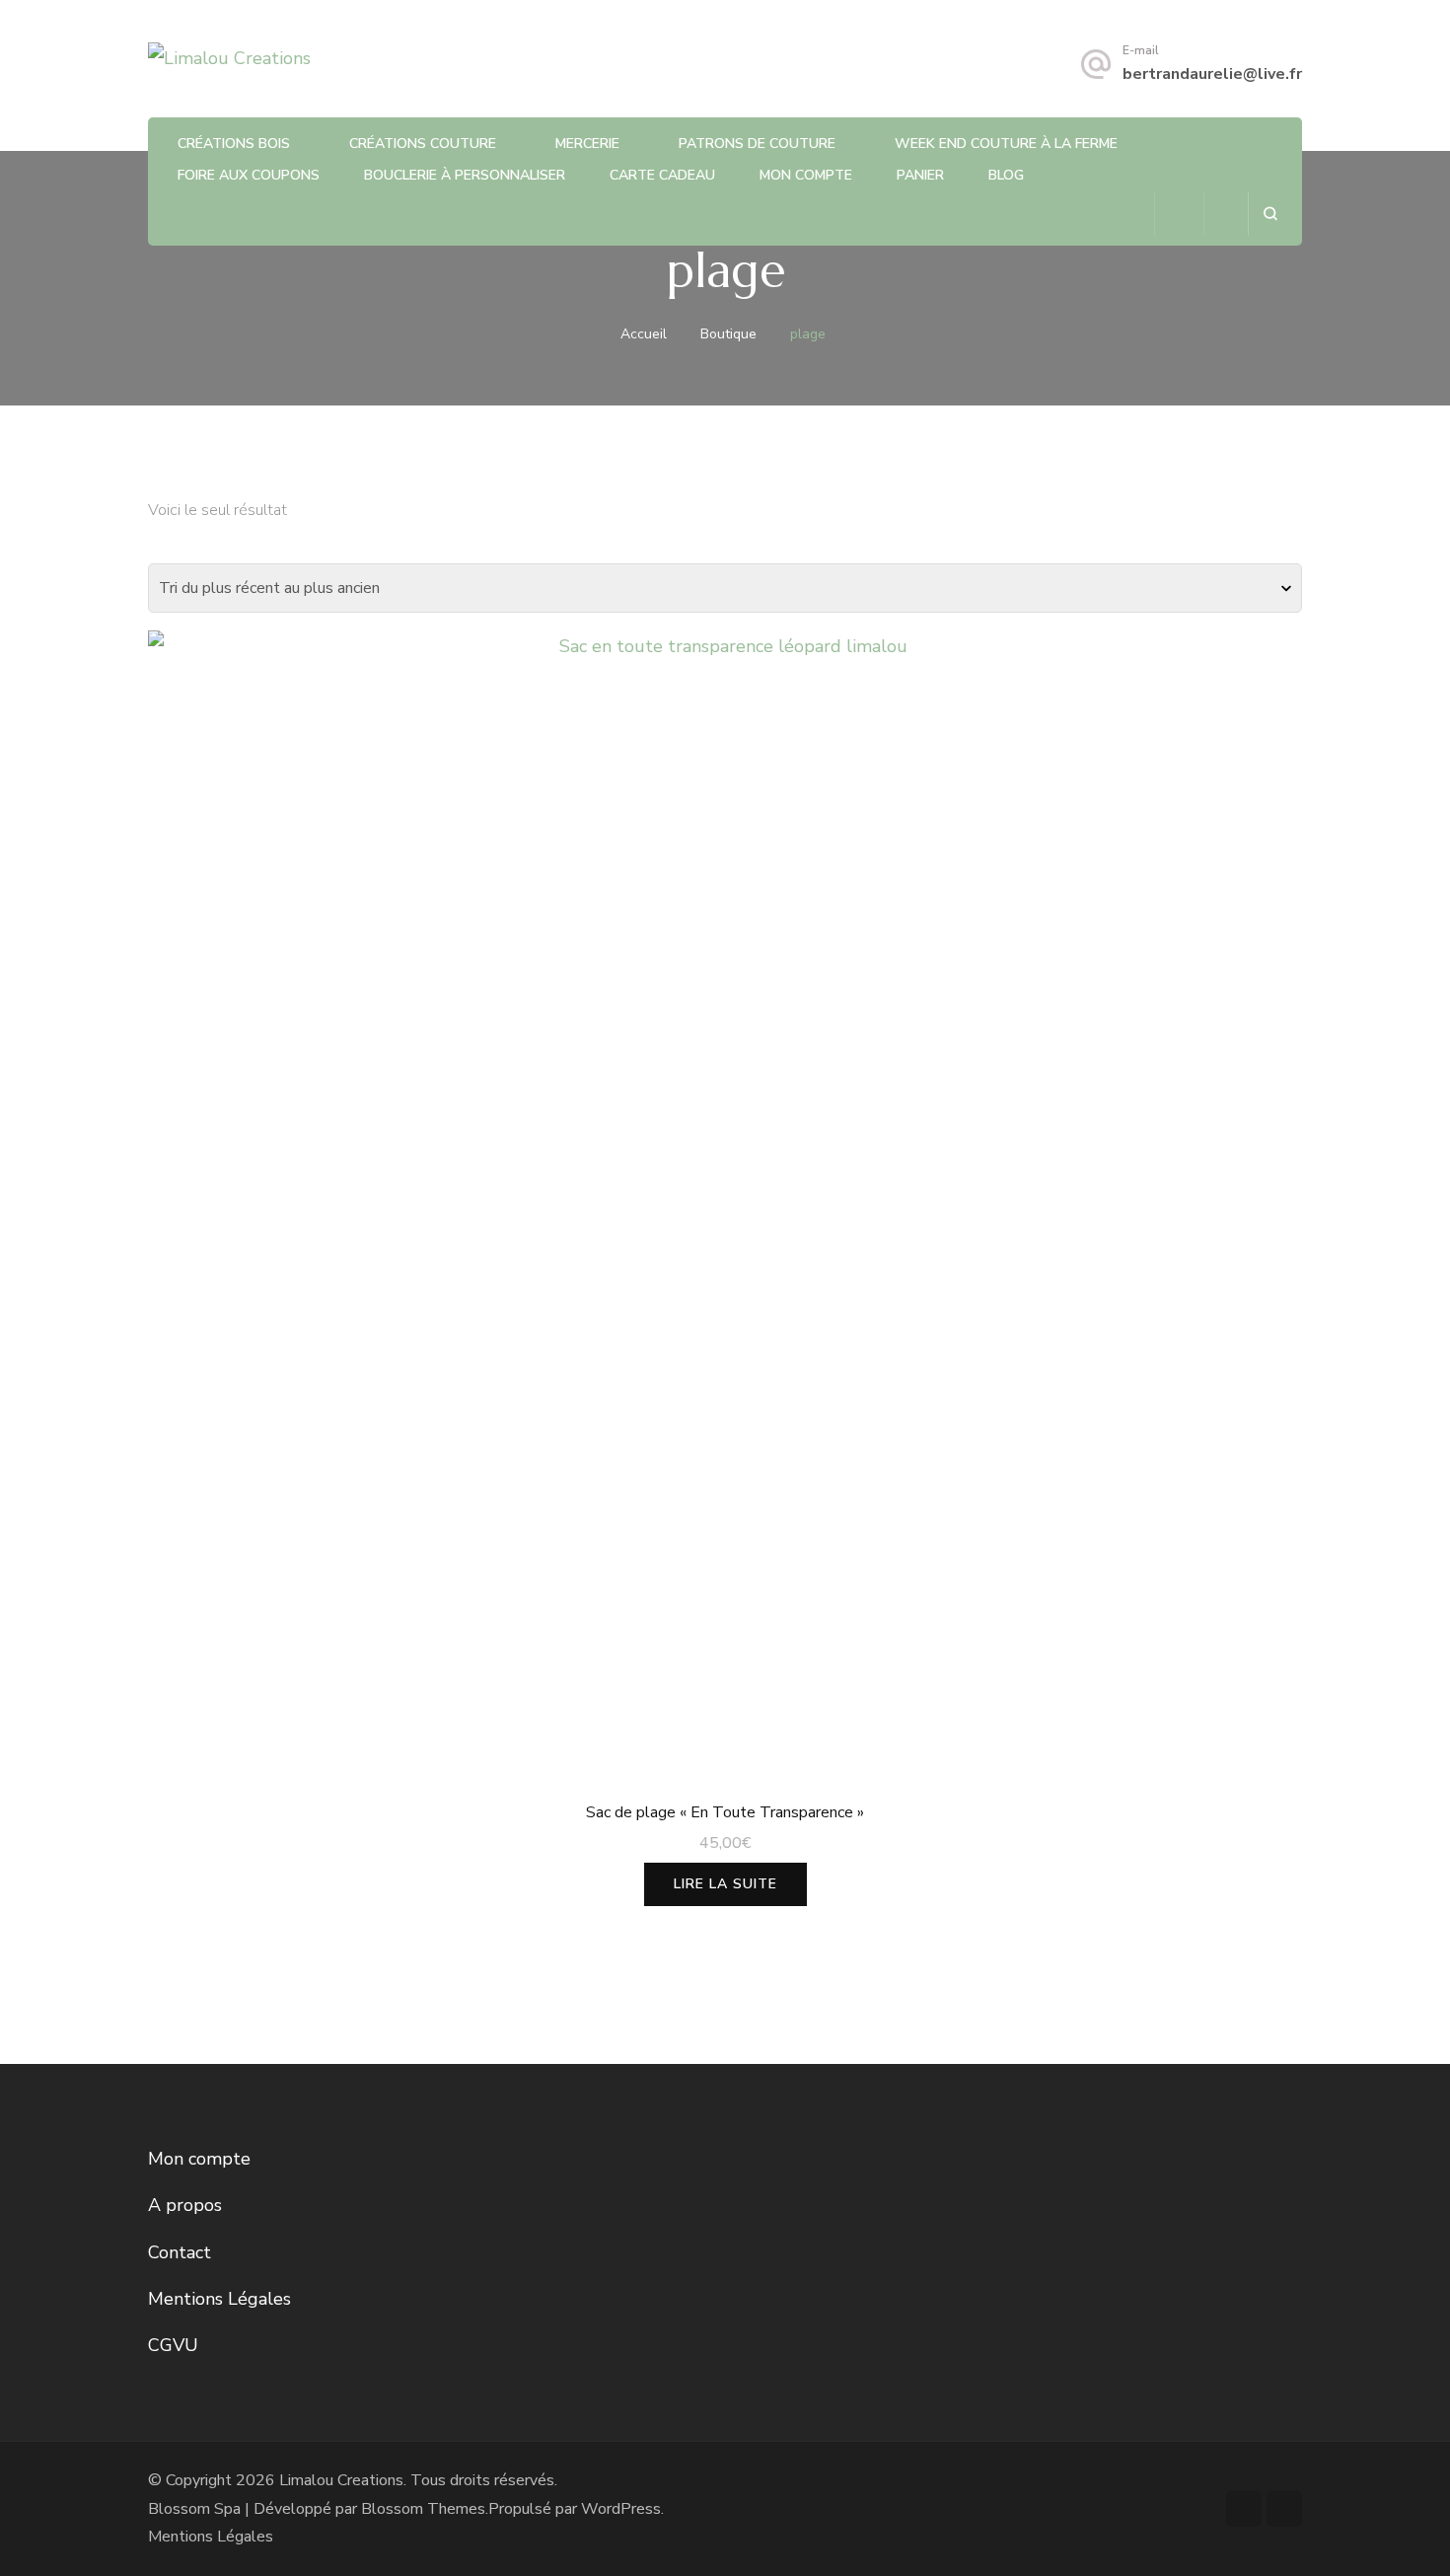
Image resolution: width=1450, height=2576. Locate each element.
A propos (185, 2205)
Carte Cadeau (662, 175)
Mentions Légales (219, 2299)
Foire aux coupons (249, 175)
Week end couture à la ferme (1006, 144)
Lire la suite (725, 1884)
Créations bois (234, 144)
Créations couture (423, 144)
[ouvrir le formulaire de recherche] (1270, 214)
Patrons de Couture (757, 144)
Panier (920, 175)
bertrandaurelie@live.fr (1212, 74)
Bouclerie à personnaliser (465, 175)
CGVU (173, 2345)
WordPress (621, 2509)
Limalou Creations (341, 2480)
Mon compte (806, 175)
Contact (180, 2252)
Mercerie (587, 144)
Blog (1006, 175)
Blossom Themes (423, 2509)
